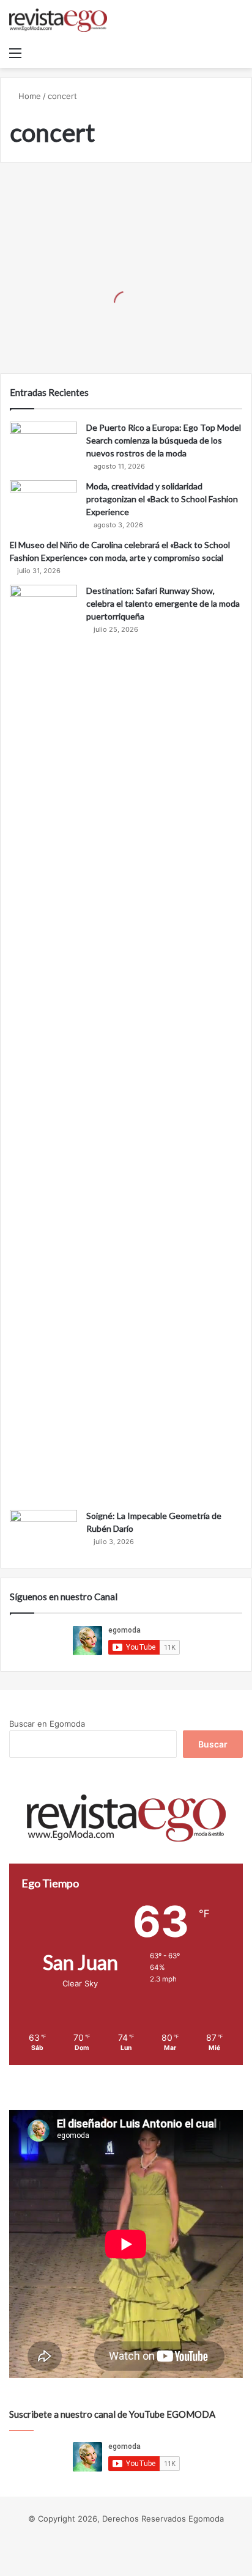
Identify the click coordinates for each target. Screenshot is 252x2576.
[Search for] (237, 53)
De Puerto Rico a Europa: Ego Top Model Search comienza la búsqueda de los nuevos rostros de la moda (164, 440)
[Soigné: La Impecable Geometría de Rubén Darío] (43, 1533)
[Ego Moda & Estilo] (58, 20)
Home (28, 96)
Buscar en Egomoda (47, 1724)
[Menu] (15, 53)
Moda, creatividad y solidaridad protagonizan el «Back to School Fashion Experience (162, 499)
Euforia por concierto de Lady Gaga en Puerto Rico (115, 333)
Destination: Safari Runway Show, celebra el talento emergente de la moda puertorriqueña (163, 603)
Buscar (213, 1744)
